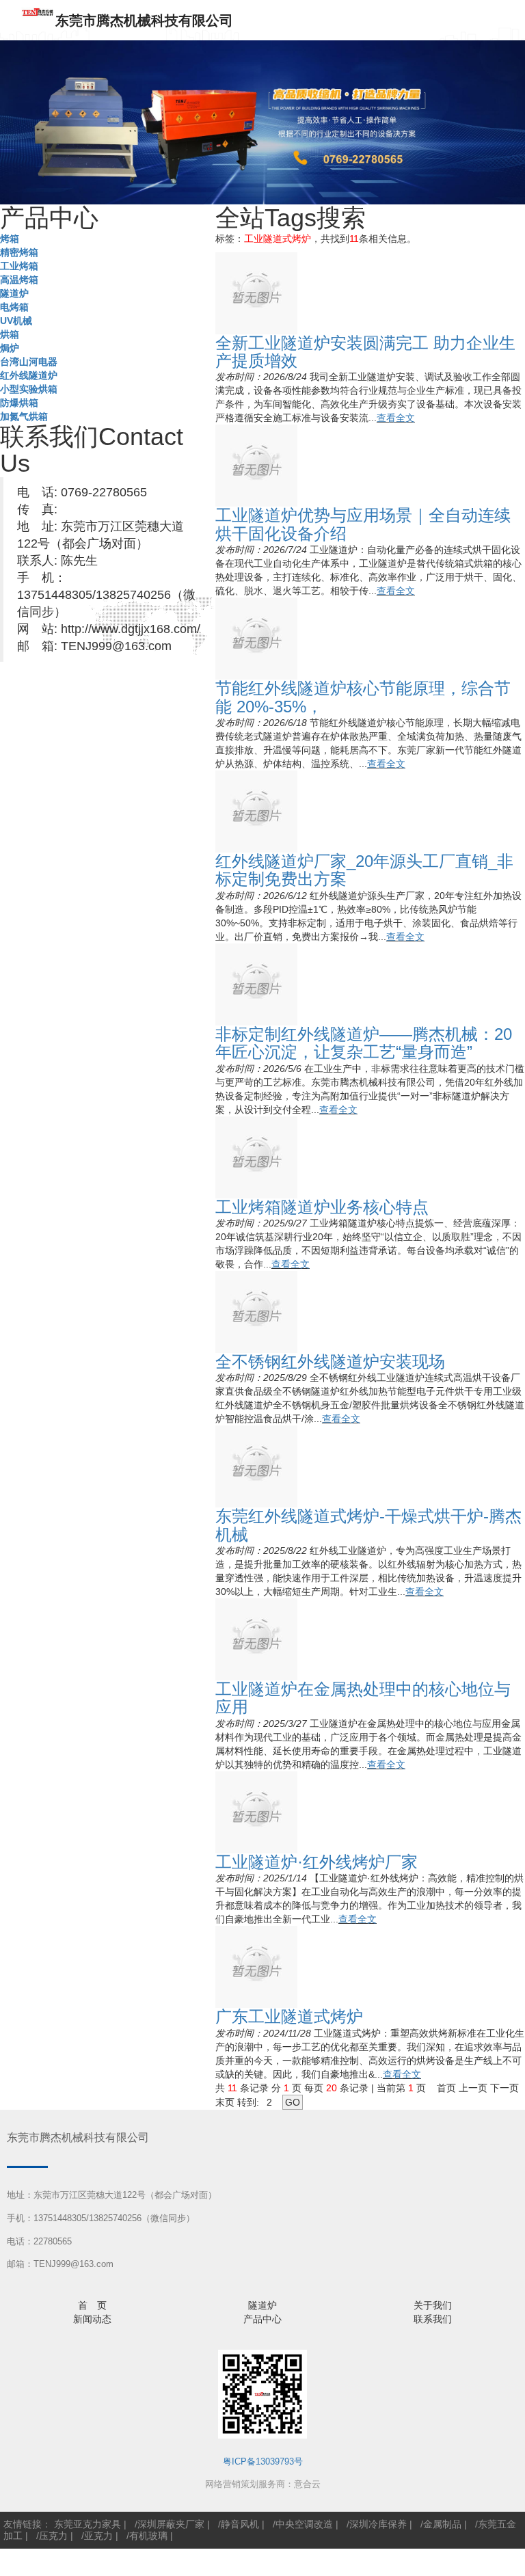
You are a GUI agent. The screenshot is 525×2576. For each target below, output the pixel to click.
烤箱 (10, 239)
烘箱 (10, 334)
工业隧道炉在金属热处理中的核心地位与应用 (363, 1698)
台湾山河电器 (29, 362)
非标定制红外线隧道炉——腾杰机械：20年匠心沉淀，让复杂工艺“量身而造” (364, 1043)
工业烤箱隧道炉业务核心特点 (322, 1207)
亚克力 (98, 2536)
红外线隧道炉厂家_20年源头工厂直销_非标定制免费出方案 (364, 870)
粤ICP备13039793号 (263, 2461)
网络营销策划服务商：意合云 (263, 2484)
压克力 (53, 2536)
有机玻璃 (148, 2536)
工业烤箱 (19, 266)
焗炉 (10, 348)
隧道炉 (14, 293)
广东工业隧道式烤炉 (289, 2016)
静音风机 (240, 2524)
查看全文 (396, 418)
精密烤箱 (19, 252)
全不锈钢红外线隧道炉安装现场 (330, 1361)
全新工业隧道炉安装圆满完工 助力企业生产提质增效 (365, 352)
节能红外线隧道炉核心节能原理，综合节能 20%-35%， (363, 697)
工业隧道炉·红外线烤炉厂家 (317, 1862)
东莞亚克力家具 (87, 2524)
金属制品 (442, 2524)
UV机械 (16, 321)
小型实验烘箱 (29, 389)
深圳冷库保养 (378, 2524)
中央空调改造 (304, 2524)
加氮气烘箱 (24, 416)
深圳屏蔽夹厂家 (171, 2524)
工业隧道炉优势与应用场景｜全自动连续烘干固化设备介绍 (363, 524)
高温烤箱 (19, 280)
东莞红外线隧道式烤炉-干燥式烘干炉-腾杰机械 (368, 1525)
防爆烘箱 (19, 403)
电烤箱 (14, 307)
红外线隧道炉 (29, 375)
